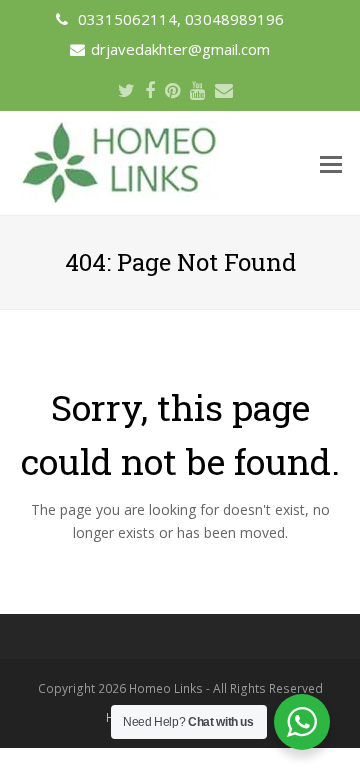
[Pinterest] (172, 90)
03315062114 (127, 19)
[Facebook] (150, 90)
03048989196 (234, 19)
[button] (331, 163)
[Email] (224, 90)
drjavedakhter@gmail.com (180, 49)
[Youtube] (197, 90)
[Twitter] (126, 90)
